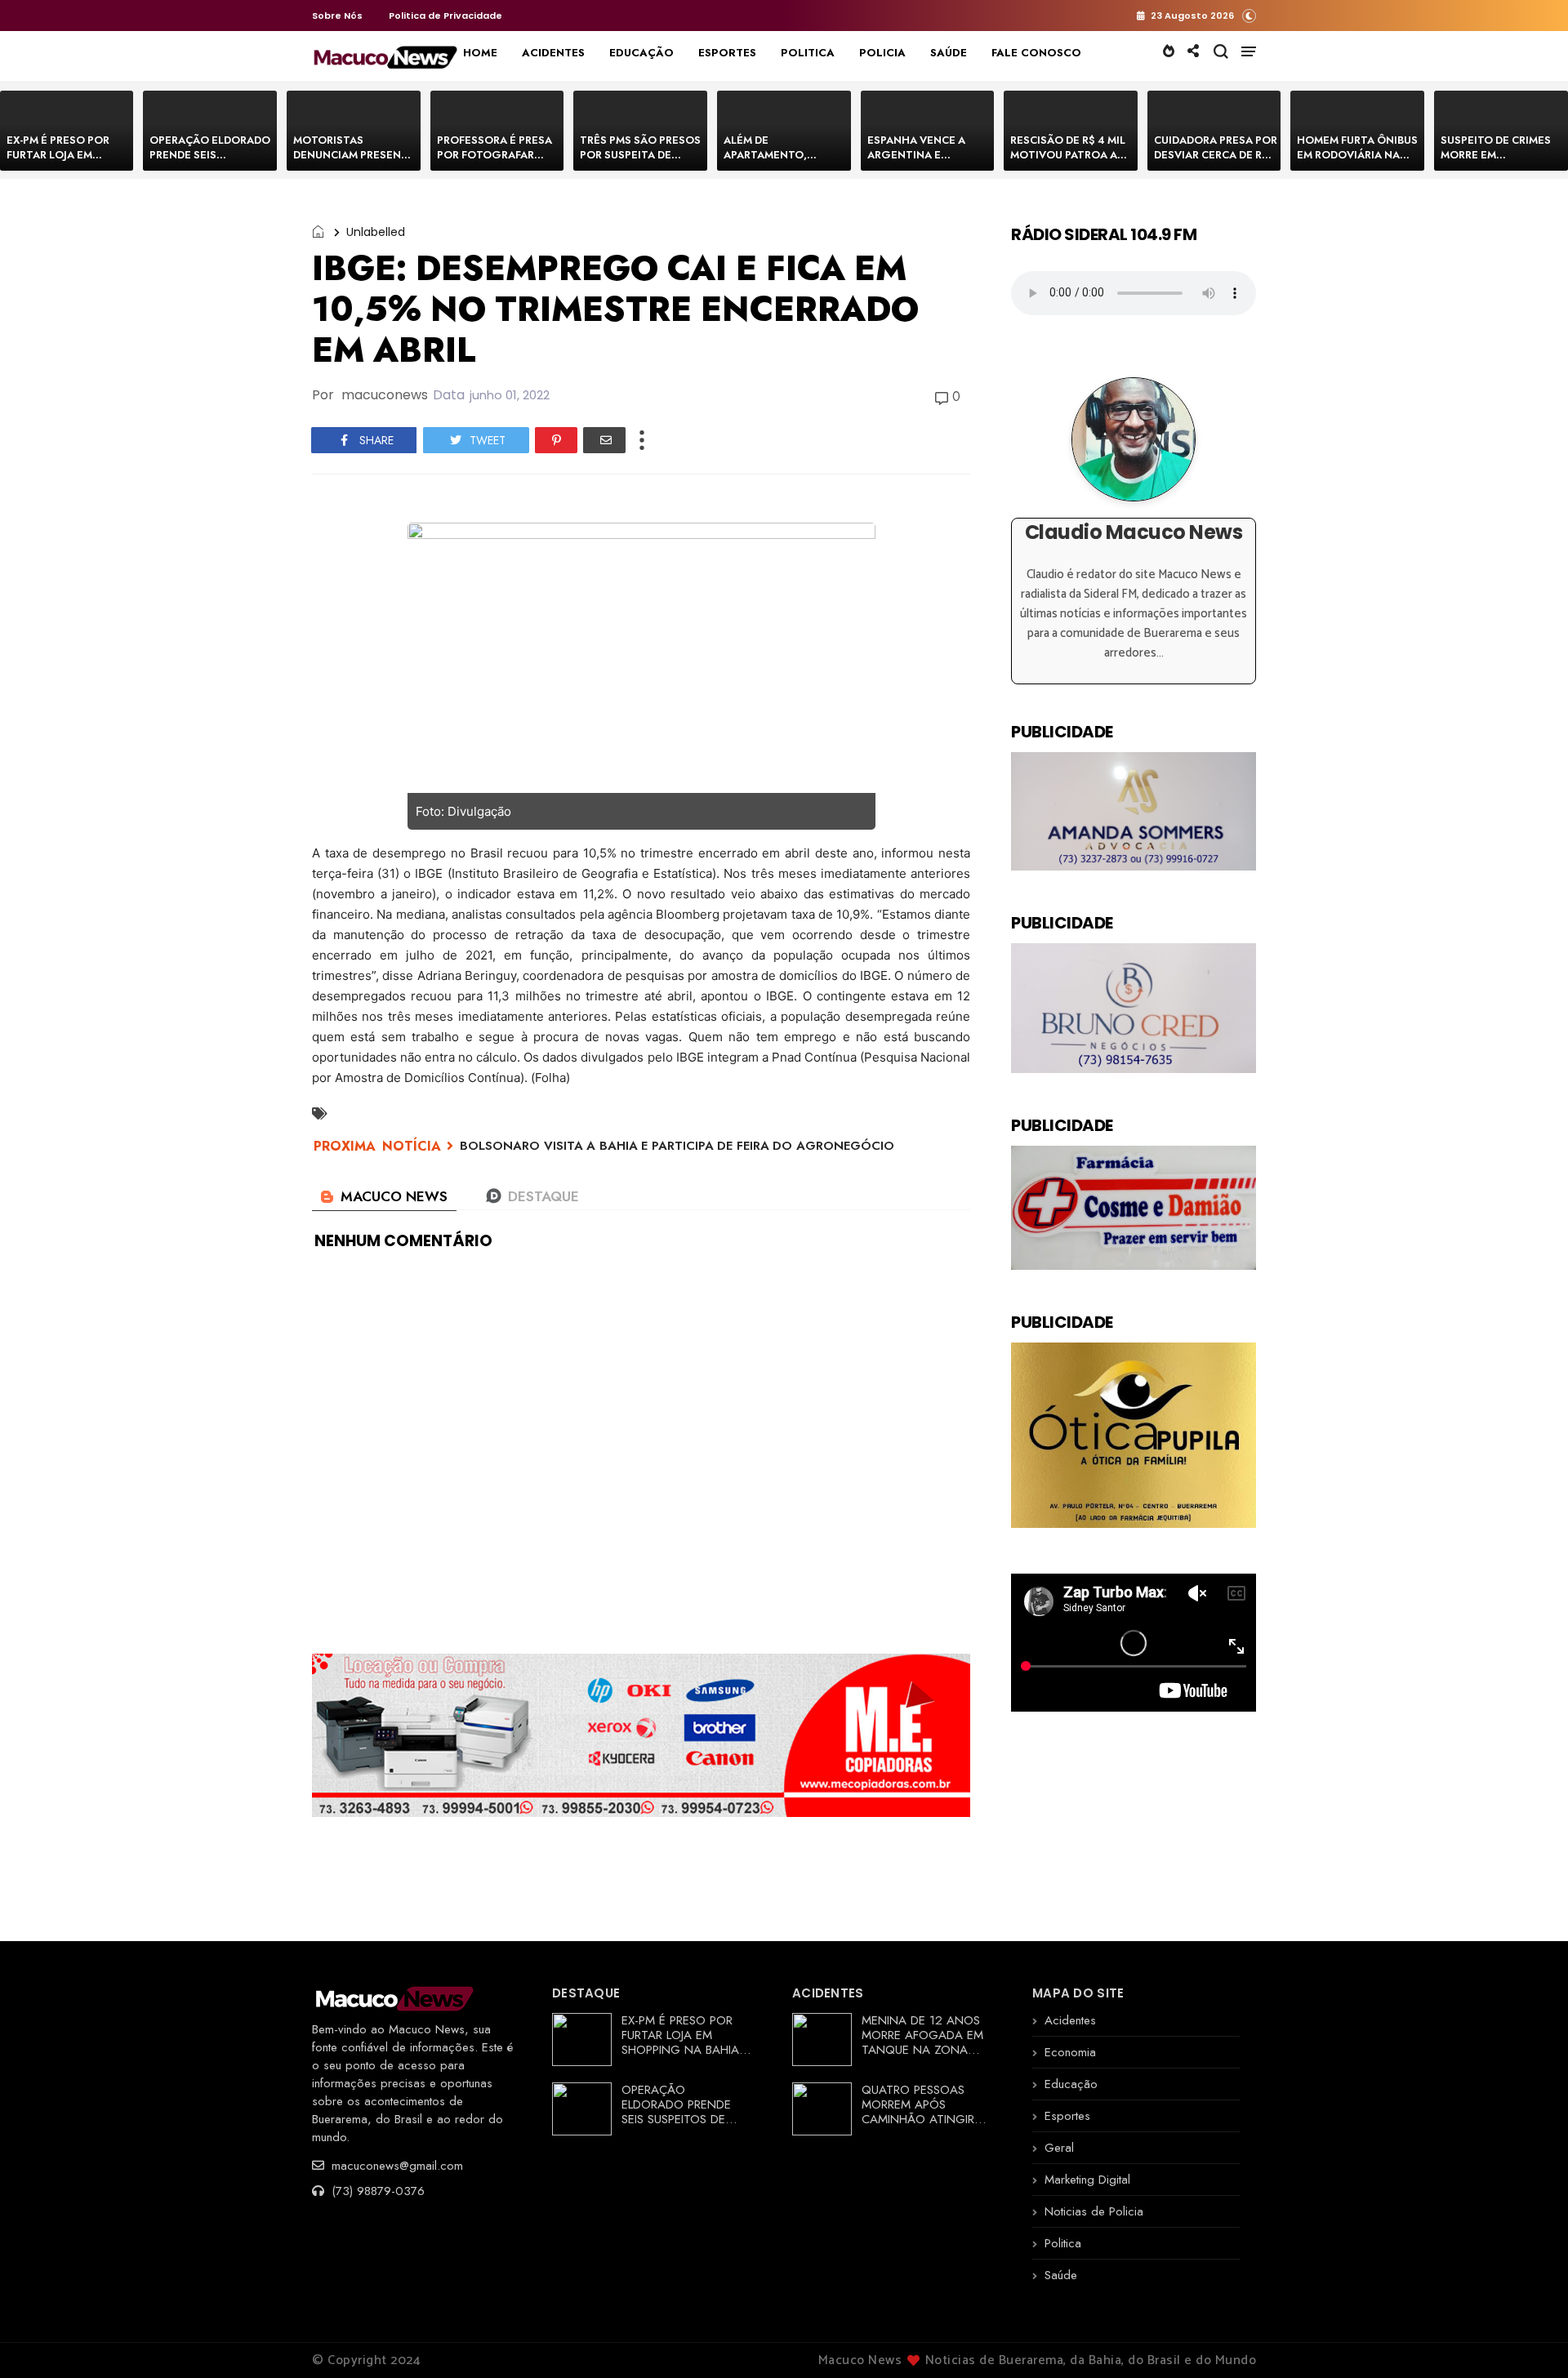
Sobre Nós (337, 16)
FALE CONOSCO (1036, 53)
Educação (1071, 2084)
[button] (1249, 15)
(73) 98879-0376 (376, 2191)
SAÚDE (949, 53)
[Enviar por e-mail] (604, 440)
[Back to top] (1528, 2339)
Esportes (1067, 2116)
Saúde (1061, 2275)
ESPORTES (727, 53)
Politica (1063, 2243)
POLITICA (808, 53)
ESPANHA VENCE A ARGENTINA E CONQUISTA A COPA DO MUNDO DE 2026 (921, 162)
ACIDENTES (553, 53)
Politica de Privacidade (445, 16)
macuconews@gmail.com (395, 2166)
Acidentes (1070, 2020)
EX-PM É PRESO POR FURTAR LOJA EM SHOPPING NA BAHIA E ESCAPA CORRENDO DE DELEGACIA (686, 2050)
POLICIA (882, 53)
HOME (480, 53)
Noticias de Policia (1094, 2211)
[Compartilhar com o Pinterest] (556, 440)
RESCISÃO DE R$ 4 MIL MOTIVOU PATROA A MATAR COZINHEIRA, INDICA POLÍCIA (1068, 162)
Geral (1059, 2148)
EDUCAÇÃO (641, 53)
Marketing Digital (1087, 2180)
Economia (1070, 2052)
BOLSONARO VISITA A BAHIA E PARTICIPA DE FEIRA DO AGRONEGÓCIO (677, 1146)
